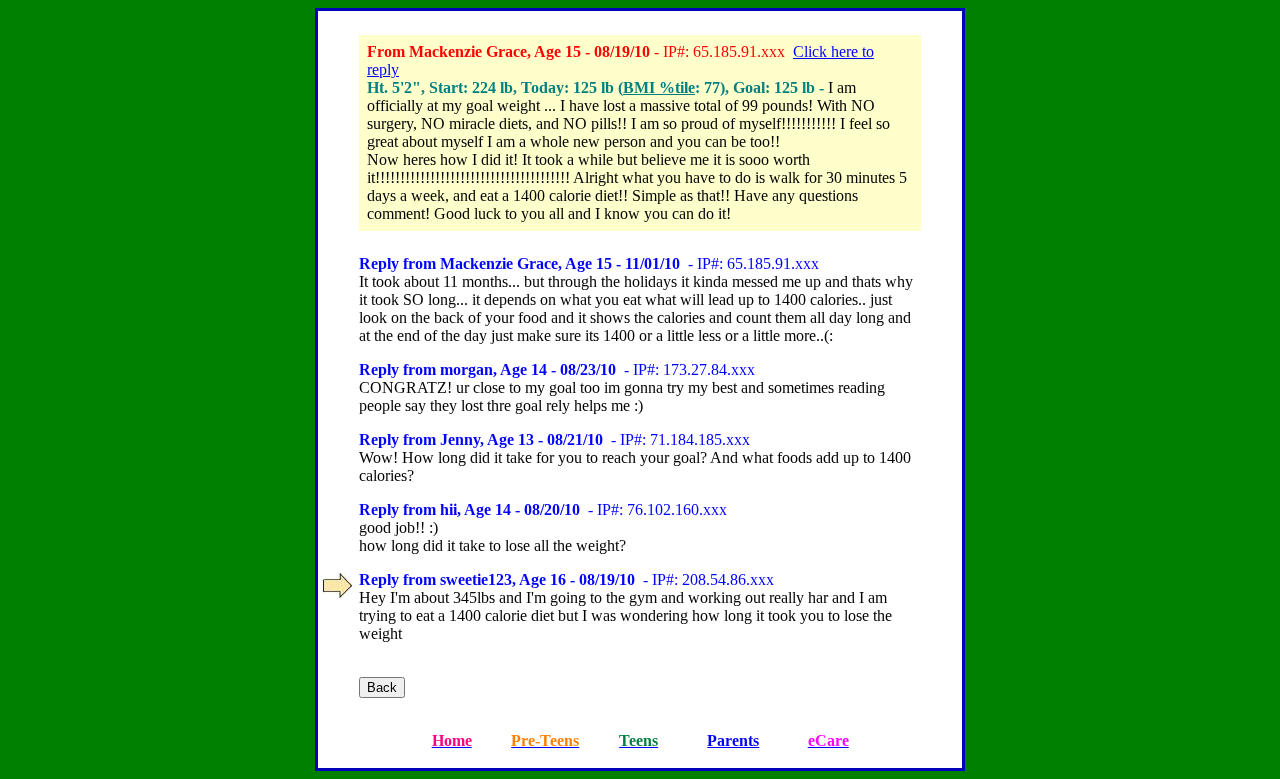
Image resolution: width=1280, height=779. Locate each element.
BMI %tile (659, 87)
